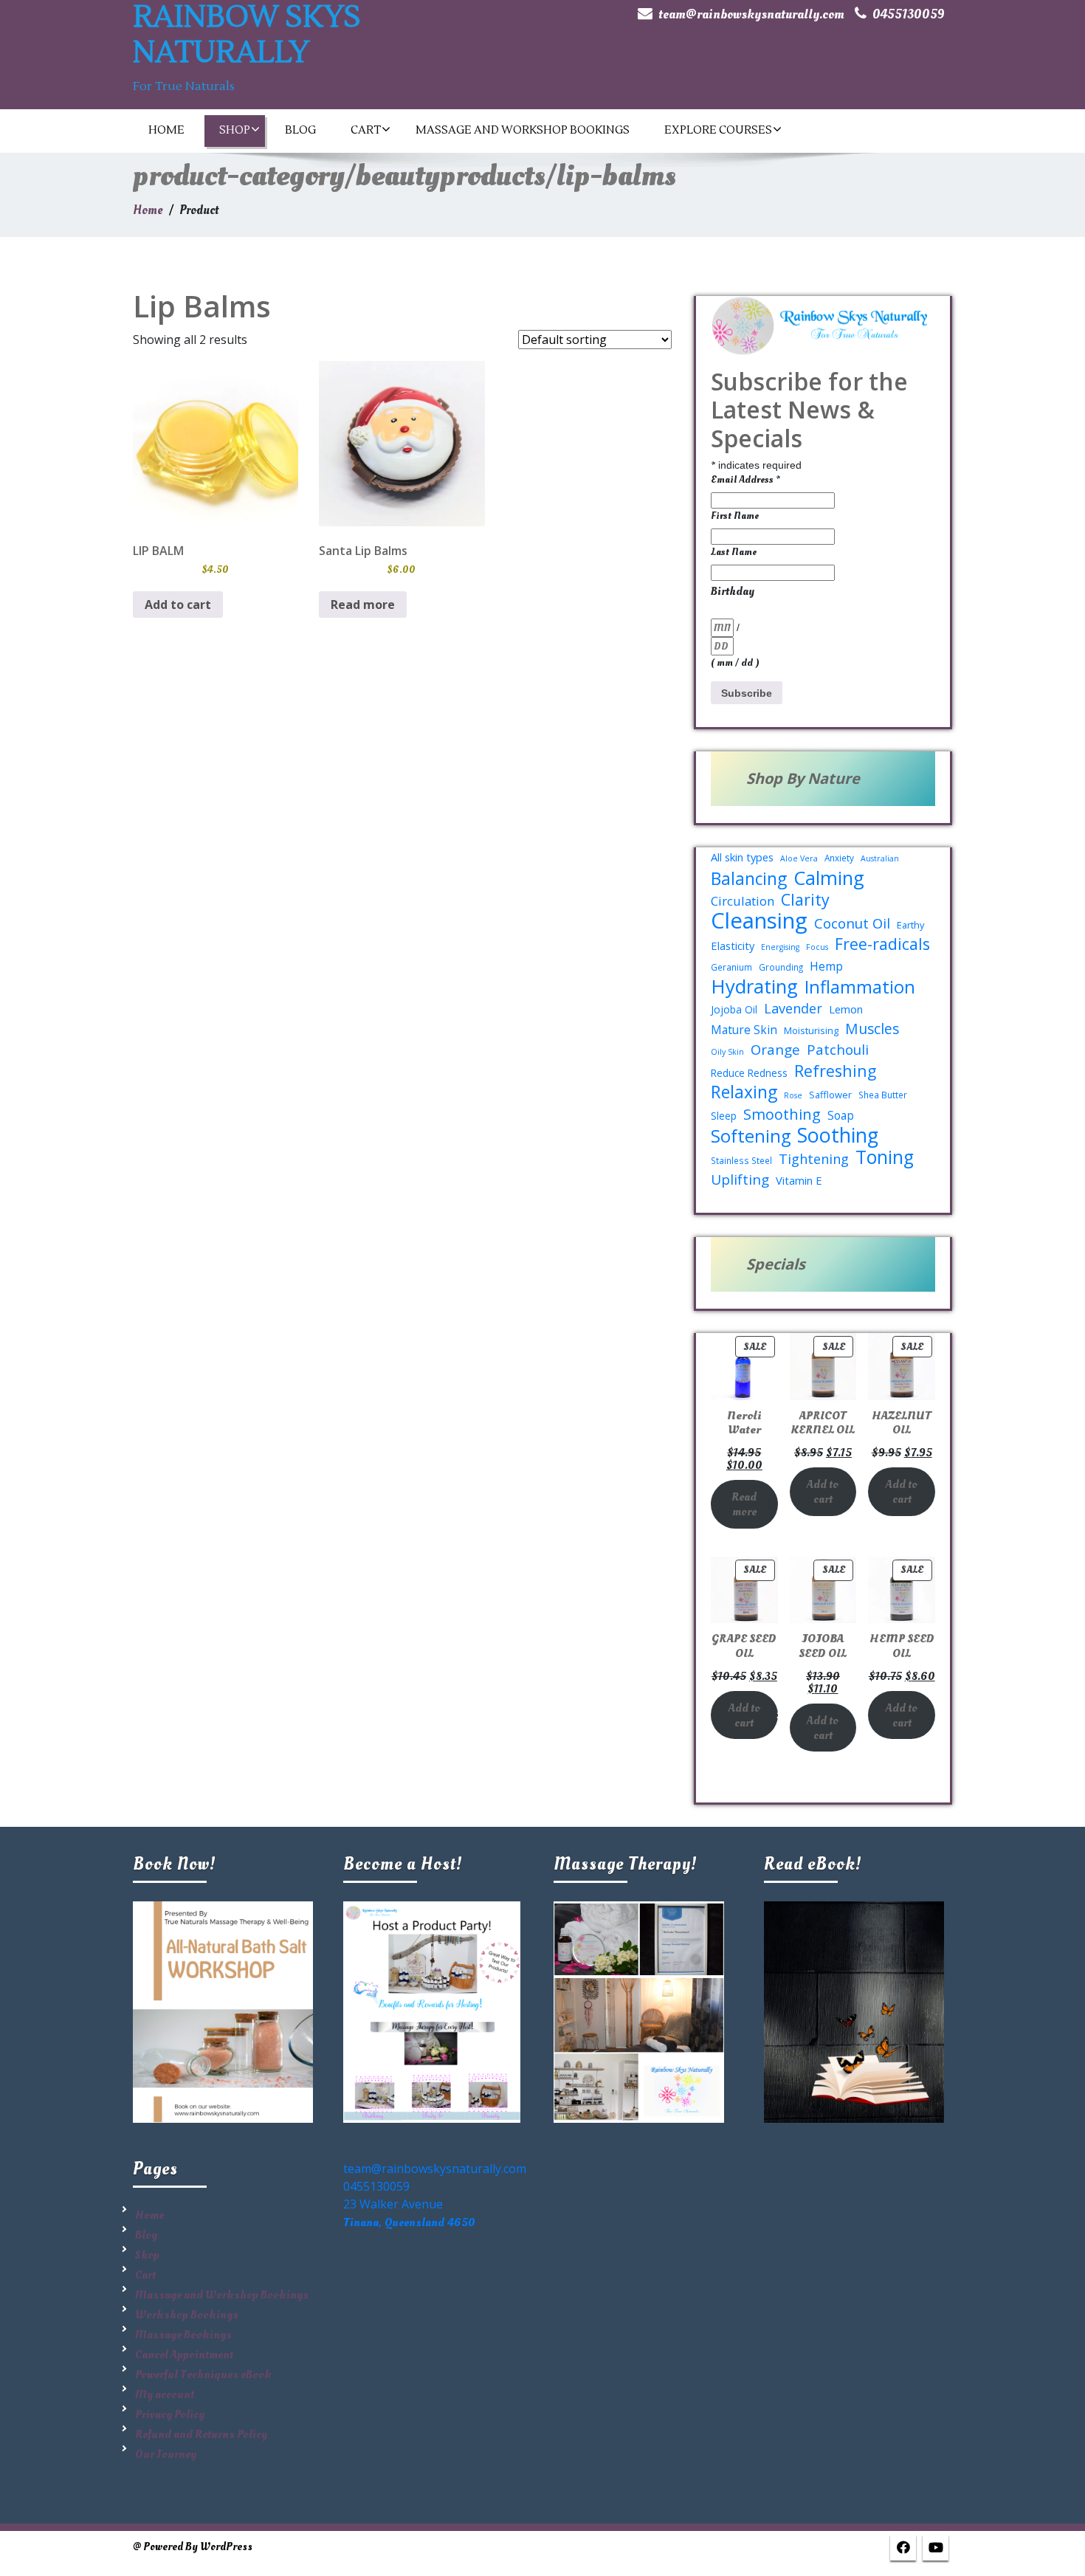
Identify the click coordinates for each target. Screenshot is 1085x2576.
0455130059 (909, 14)
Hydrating (754, 986)
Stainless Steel (741, 1160)
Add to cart (823, 1492)
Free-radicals (882, 944)
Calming (829, 878)
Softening (751, 1136)
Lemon (846, 1009)
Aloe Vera (799, 858)
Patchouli (838, 1050)
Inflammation (860, 987)
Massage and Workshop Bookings (523, 130)
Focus (817, 947)
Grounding (781, 967)
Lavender (793, 1008)
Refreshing (835, 1071)
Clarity (805, 900)
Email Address (745, 479)
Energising (780, 947)
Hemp (826, 966)
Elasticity (733, 946)
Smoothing (782, 1115)
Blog (300, 130)
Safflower (830, 1095)
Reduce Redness (749, 1073)
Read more (363, 605)
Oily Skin (727, 1052)
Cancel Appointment (184, 2355)
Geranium (731, 967)
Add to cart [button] (178, 605)
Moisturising (811, 1030)
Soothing (838, 1135)
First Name (735, 516)
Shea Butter (883, 1095)
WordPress (226, 2547)
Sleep (724, 1116)
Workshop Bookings (187, 2315)
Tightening (814, 1159)
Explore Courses (718, 130)
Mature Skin (744, 1030)
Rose (793, 1095)
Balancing (749, 879)
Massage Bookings (183, 2335)
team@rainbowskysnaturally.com (751, 14)
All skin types (742, 857)
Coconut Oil (852, 923)
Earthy (910, 925)
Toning (885, 1157)
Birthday (733, 591)
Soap (841, 1115)
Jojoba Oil (734, 1009)
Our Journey (166, 2454)
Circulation (743, 901)
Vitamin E (799, 1180)
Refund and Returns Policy (201, 2434)
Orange (775, 1050)
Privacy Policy (170, 2414)
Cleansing (759, 920)
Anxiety (839, 858)
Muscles (872, 1029)
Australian (880, 858)
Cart (366, 130)
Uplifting (740, 1179)
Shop (235, 130)
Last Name (734, 552)
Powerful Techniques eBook (203, 2374)
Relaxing (744, 1092)
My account (165, 2394)
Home (166, 130)
